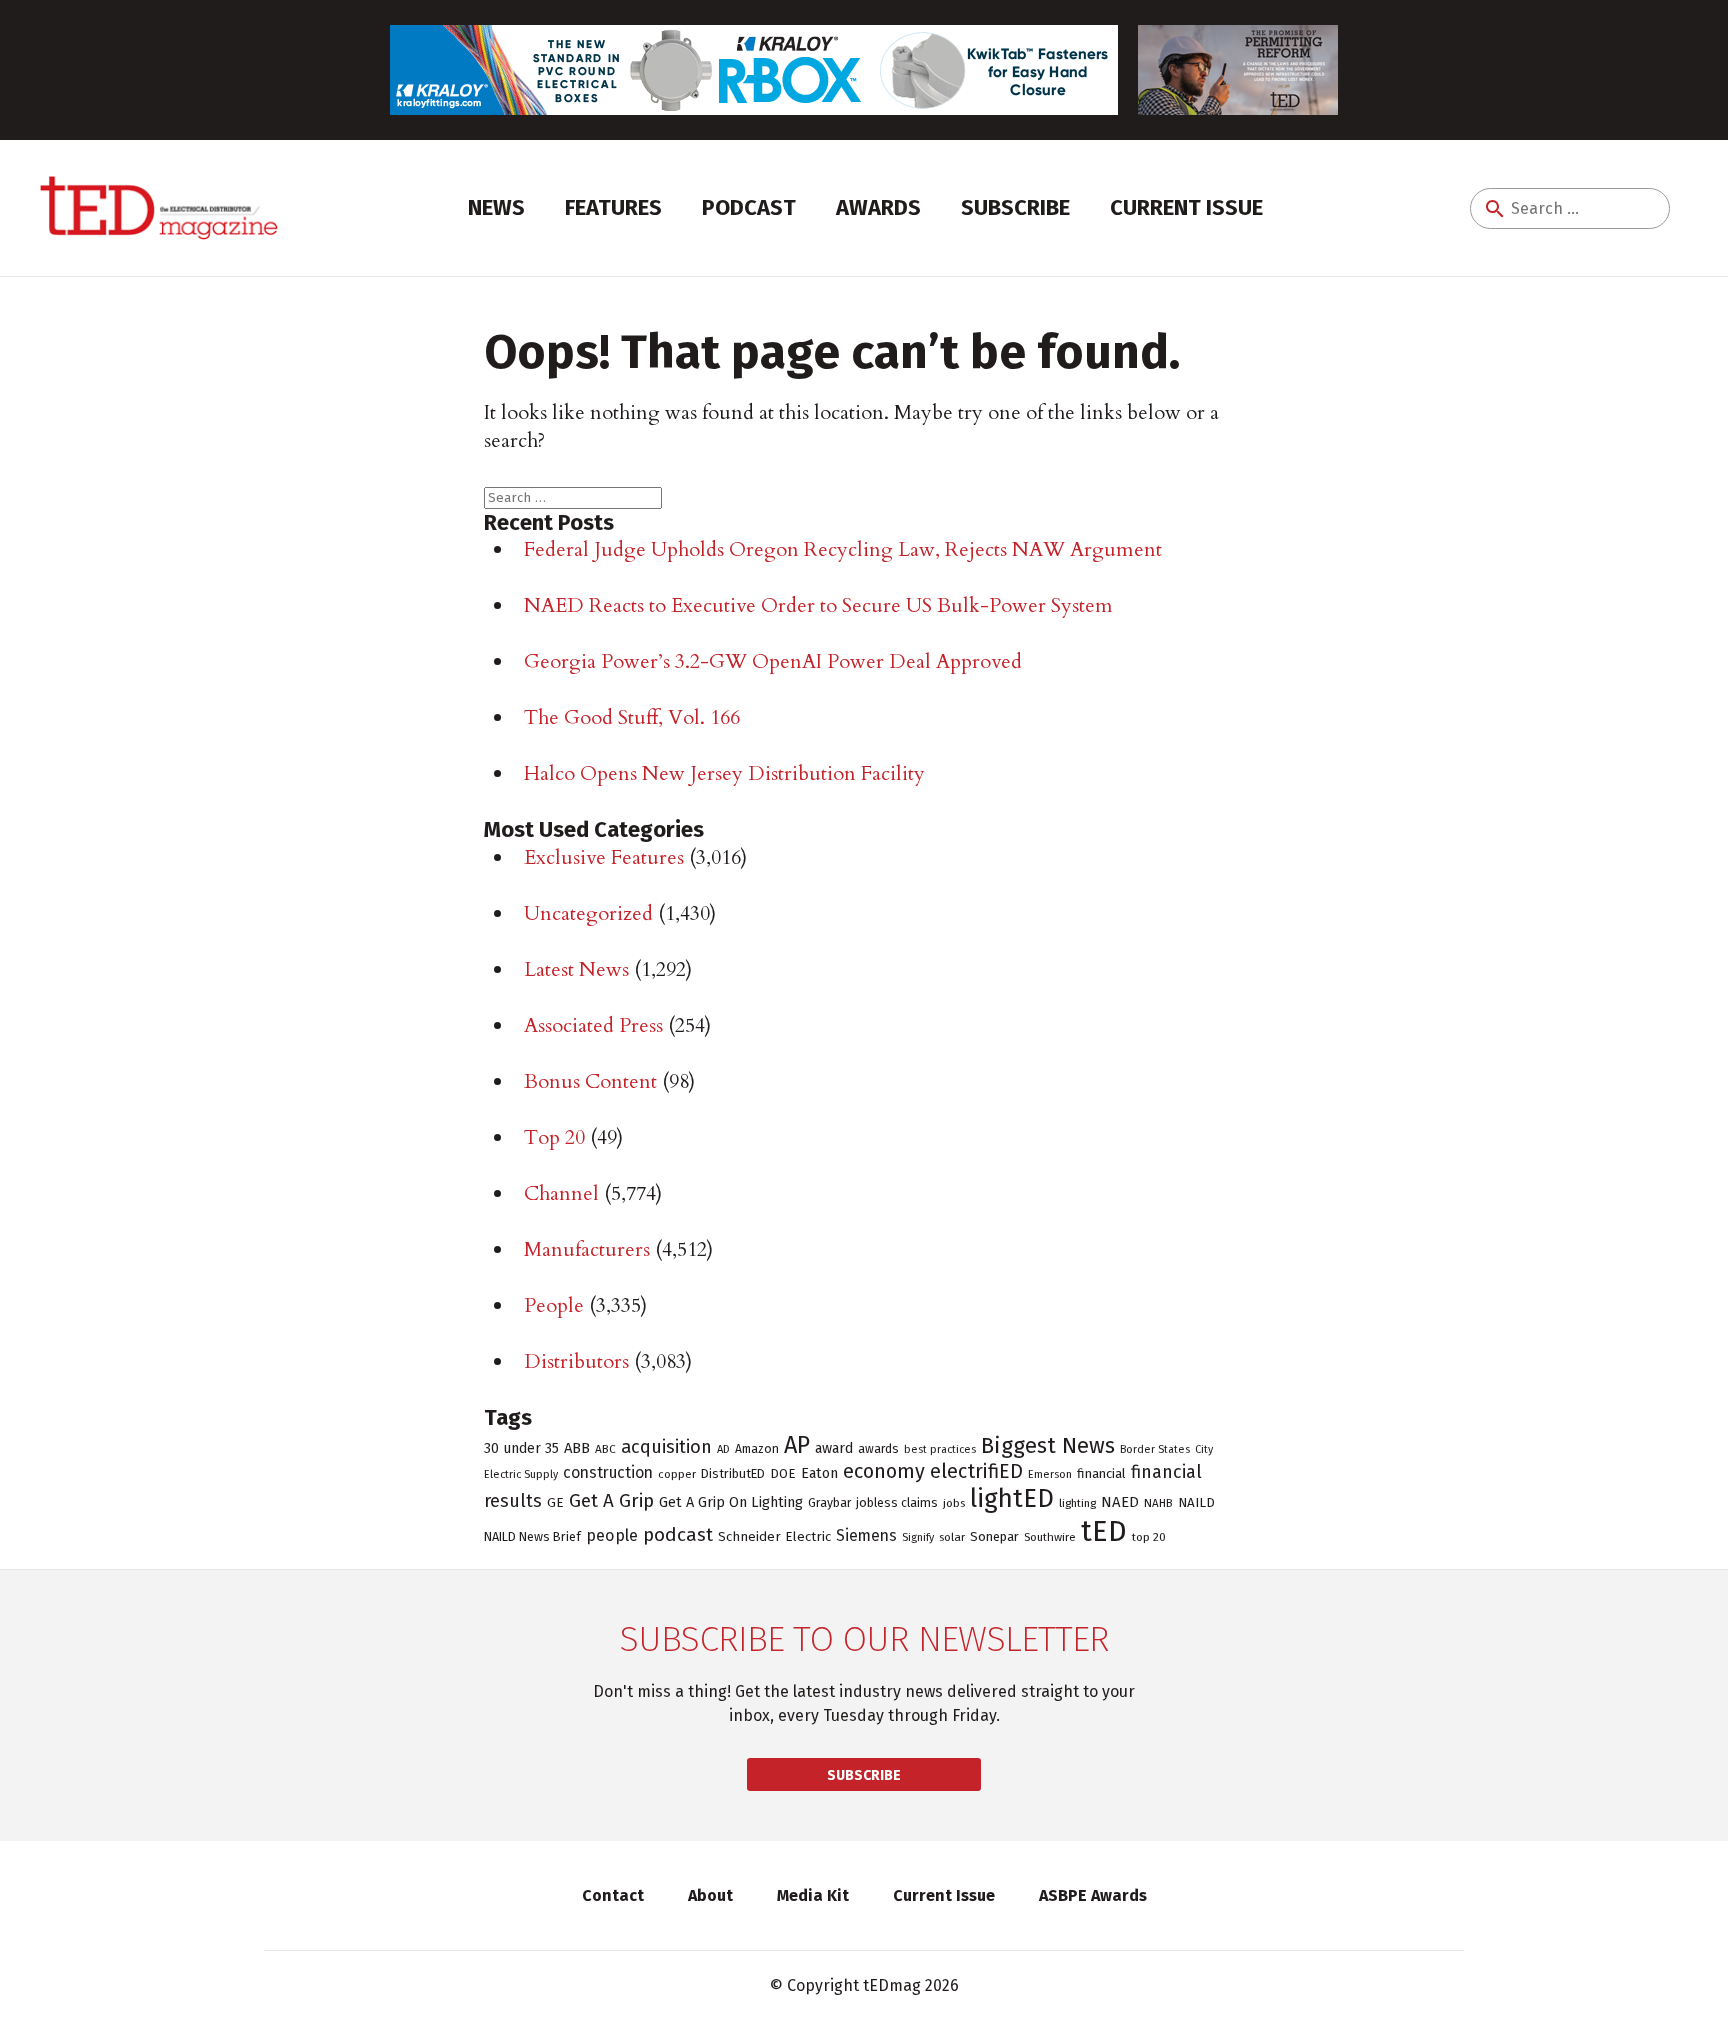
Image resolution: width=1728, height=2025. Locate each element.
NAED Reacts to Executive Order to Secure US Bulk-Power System (818, 605)
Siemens (866, 1535)
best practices (940, 1449)
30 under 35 (521, 1448)
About (710, 1895)
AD (723, 1449)
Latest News (576, 969)
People (554, 1305)
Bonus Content (590, 1081)
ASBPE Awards (1093, 1895)
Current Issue (1186, 207)
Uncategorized (588, 913)
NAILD (1196, 1503)
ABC (605, 1449)
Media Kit (813, 1895)
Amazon (757, 1449)
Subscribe (1015, 207)
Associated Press (593, 1025)
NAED (1120, 1502)
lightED (1012, 1498)
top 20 (1149, 1537)
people (612, 1535)
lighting (1077, 1503)
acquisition (666, 1447)
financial (1101, 1473)
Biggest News (1048, 1445)
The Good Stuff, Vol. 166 (632, 717)
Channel (561, 1193)
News (496, 207)
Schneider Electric (774, 1537)
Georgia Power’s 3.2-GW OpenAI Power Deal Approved (773, 661)
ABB (577, 1448)
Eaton (819, 1473)
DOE (783, 1473)
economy (884, 1471)
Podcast (749, 207)
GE (555, 1503)
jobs (954, 1503)
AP (797, 1445)
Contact (613, 1895)
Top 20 (554, 1137)
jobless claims (897, 1502)
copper (677, 1474)
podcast (678, 1534)
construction (608, 1472)
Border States (1155, 1449)
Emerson (1050, 1474)
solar (952, 1537)
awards (878, 1449)
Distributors (576, 1361)
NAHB (1158, 1503)
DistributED (733, 1473)
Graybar (829, 1503)
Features (613, 207)
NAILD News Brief (532, 1536)
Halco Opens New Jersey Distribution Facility (724, 773)
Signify (918, 1537)
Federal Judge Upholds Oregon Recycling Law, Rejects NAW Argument (843, 549)
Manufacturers (587, 1249)
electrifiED (976, 1471)
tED (1104, 1531)
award (834, 1448)
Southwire (1050, 1537)
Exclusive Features (604, 857)
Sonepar (994, 1536)
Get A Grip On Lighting (731, 1502)
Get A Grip (611, 1500)
